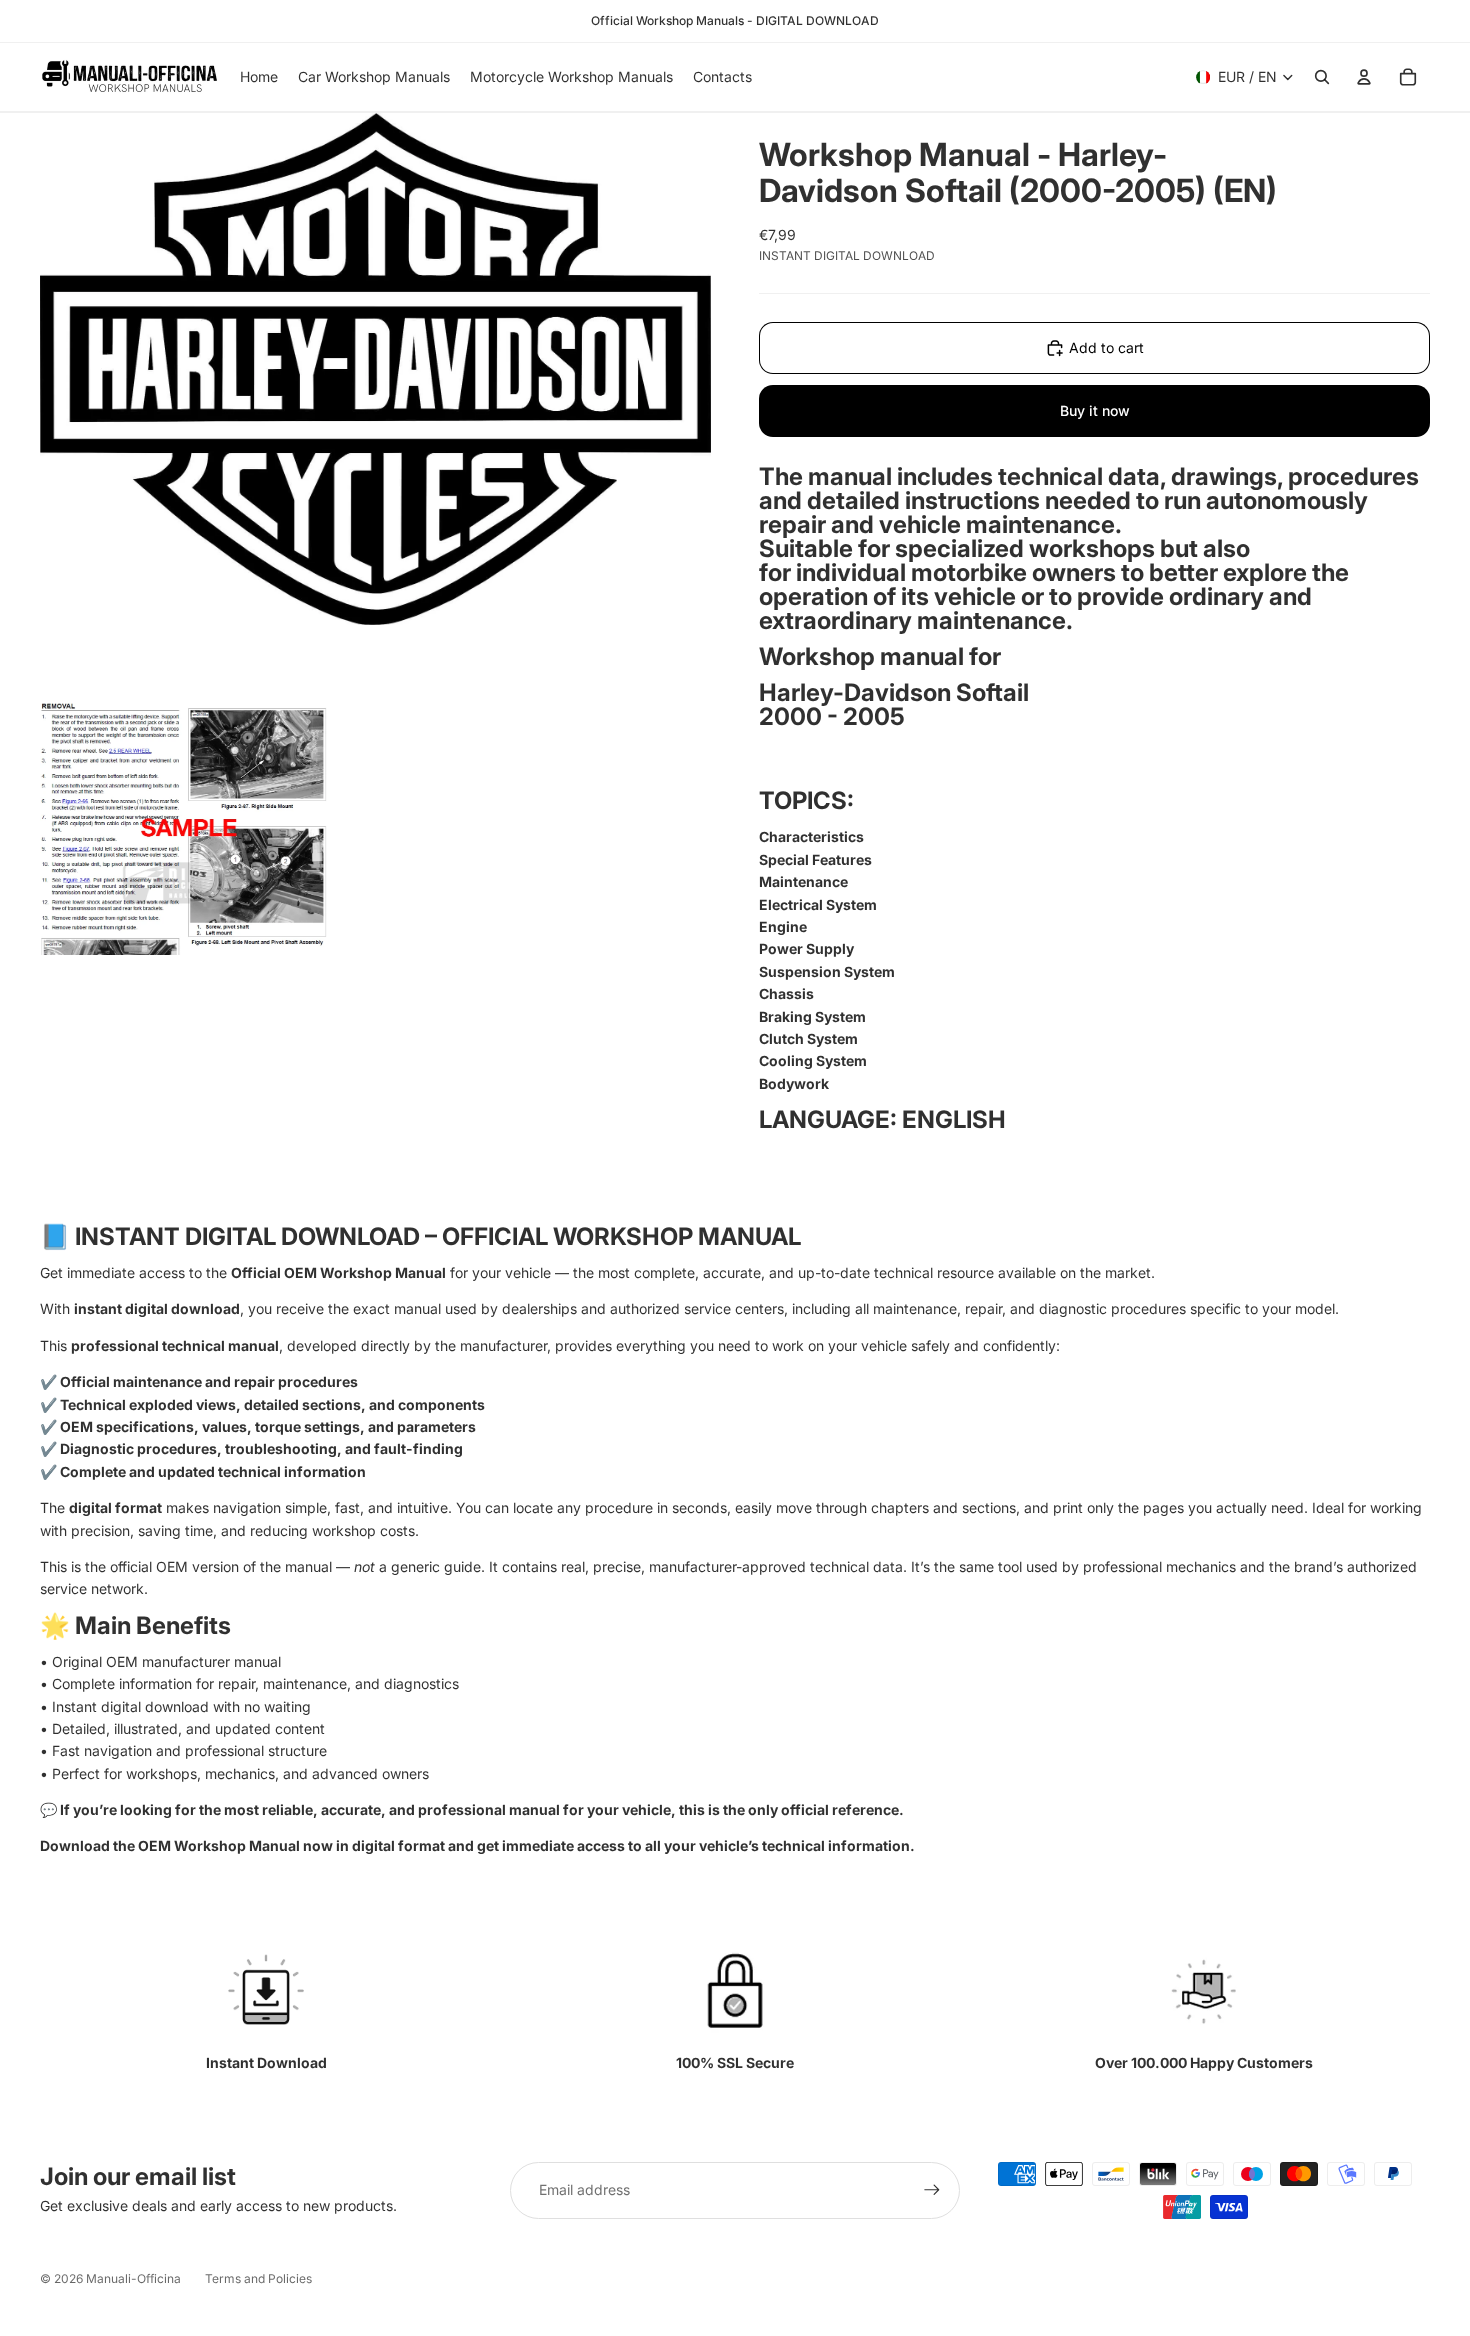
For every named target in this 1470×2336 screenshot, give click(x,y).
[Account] (1364, 77)
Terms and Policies (258, 2278)
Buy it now (1095, 410)
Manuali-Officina (133, 2278)
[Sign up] (932, 2190)
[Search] (1322, 77)
